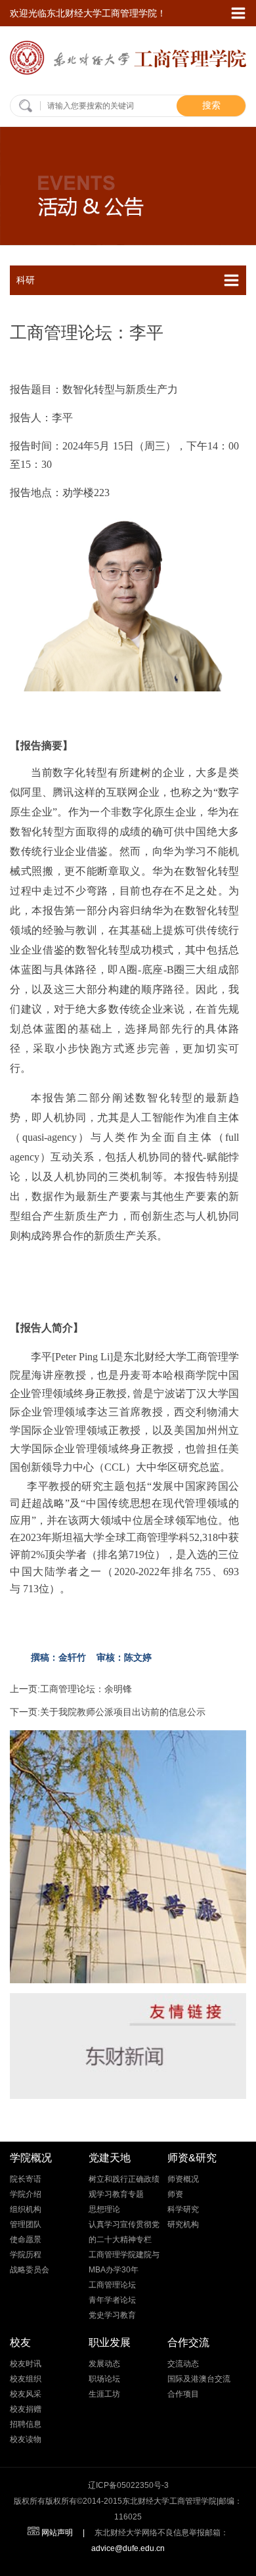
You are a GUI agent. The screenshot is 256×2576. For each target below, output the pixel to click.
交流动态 (183, 2364)
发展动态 (104, 2364)
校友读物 (26, 2439)
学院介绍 (26, 2194)
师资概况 (183, 2179)
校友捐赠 (26, 2409)
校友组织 (26, 2379)
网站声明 (57, 2533)
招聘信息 (26, 2424)
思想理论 (104, 2209)
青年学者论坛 (112, 2300)
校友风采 (26, 2394)
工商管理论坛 (112, 2285)
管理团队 (26, 2224)
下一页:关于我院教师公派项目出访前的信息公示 (108, 1712)
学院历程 (26, 2255)
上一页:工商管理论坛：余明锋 (71, 1689)
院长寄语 (26, 2179)
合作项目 (183, 2394)
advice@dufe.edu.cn (128, 2548)
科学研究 (183, 2209)
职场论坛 (104, 2379)
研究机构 (183, 2224)
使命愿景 (26, 2240)
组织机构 (26, 2209)
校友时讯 (26, 2364)
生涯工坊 (104, 2394)
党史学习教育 (112, 2315)
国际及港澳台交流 (199, 2379)
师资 (175, 2194)
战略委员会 (30, 2270)
